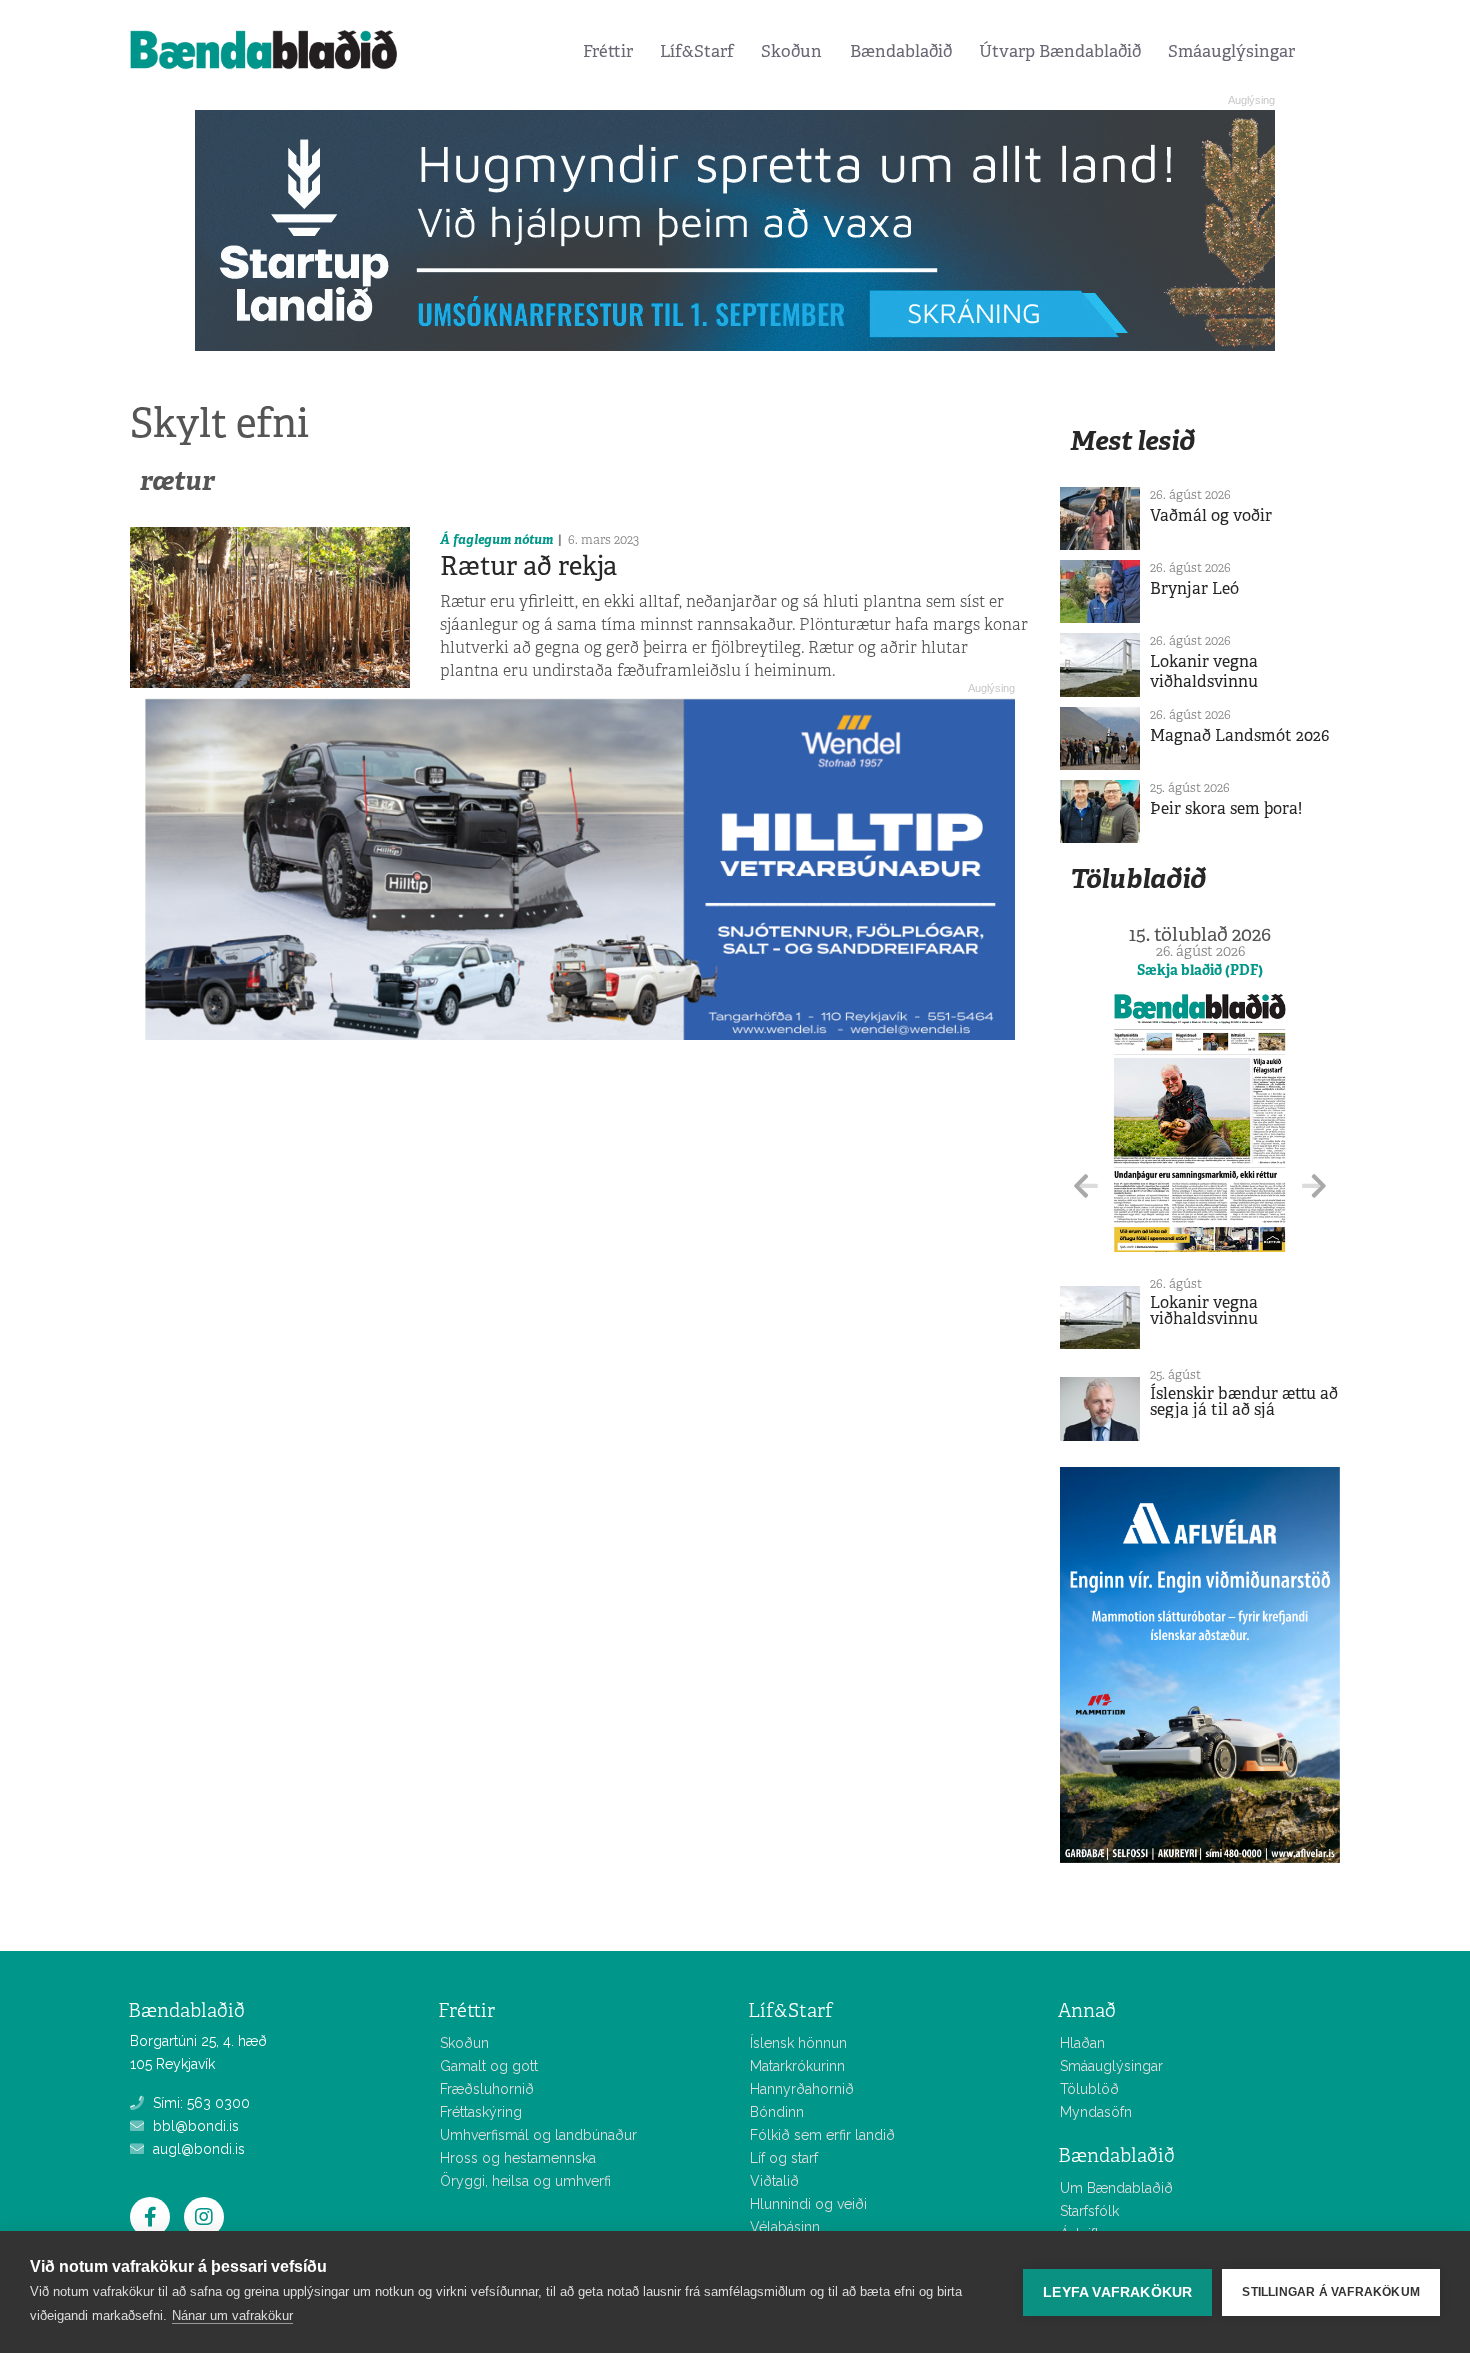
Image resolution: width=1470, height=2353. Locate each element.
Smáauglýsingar (1231, 51)
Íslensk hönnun (798, 2043)
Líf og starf (784, 2158)
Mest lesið (1132, 440)
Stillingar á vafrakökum (1331, 2292)
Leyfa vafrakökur (1117, 2292)
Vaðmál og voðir (1211, 515)
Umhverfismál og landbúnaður (538, 2135)
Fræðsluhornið (487, 2089)
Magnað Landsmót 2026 (1239, 735)
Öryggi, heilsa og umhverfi (525, 2181)
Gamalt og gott (489, 2066)
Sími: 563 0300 (199, 2103)
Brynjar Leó (1194, 588)
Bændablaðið (901, 51)
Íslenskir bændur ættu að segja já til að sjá (1244, 1401)
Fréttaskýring (481, 2112)
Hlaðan (1082, 2043)
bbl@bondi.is (194, 2126)
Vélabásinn (785, 2227)
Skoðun (791, 51)
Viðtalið (774, 2181)
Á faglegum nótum (496, 539)
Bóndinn (777, 2112)
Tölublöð (1089, 2089)
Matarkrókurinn (797, 2066)
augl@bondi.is (197, 2149)
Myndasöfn (1096, 2112)
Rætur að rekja (528, 566)
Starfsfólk (1089, 2211)
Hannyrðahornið (802, 2089)
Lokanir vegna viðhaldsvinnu (1204, 671)
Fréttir (608, 51)
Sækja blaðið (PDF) (1200, 970)
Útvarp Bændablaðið (1060, 51)
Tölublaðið (1138, 878)
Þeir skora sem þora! (1226, 808)
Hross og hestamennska (518, 2158)
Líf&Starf (697, 51)
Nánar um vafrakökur (232, 2315)
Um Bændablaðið (1116, 2188)
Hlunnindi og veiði (808, 2204)
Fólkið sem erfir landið (822, 2135)
